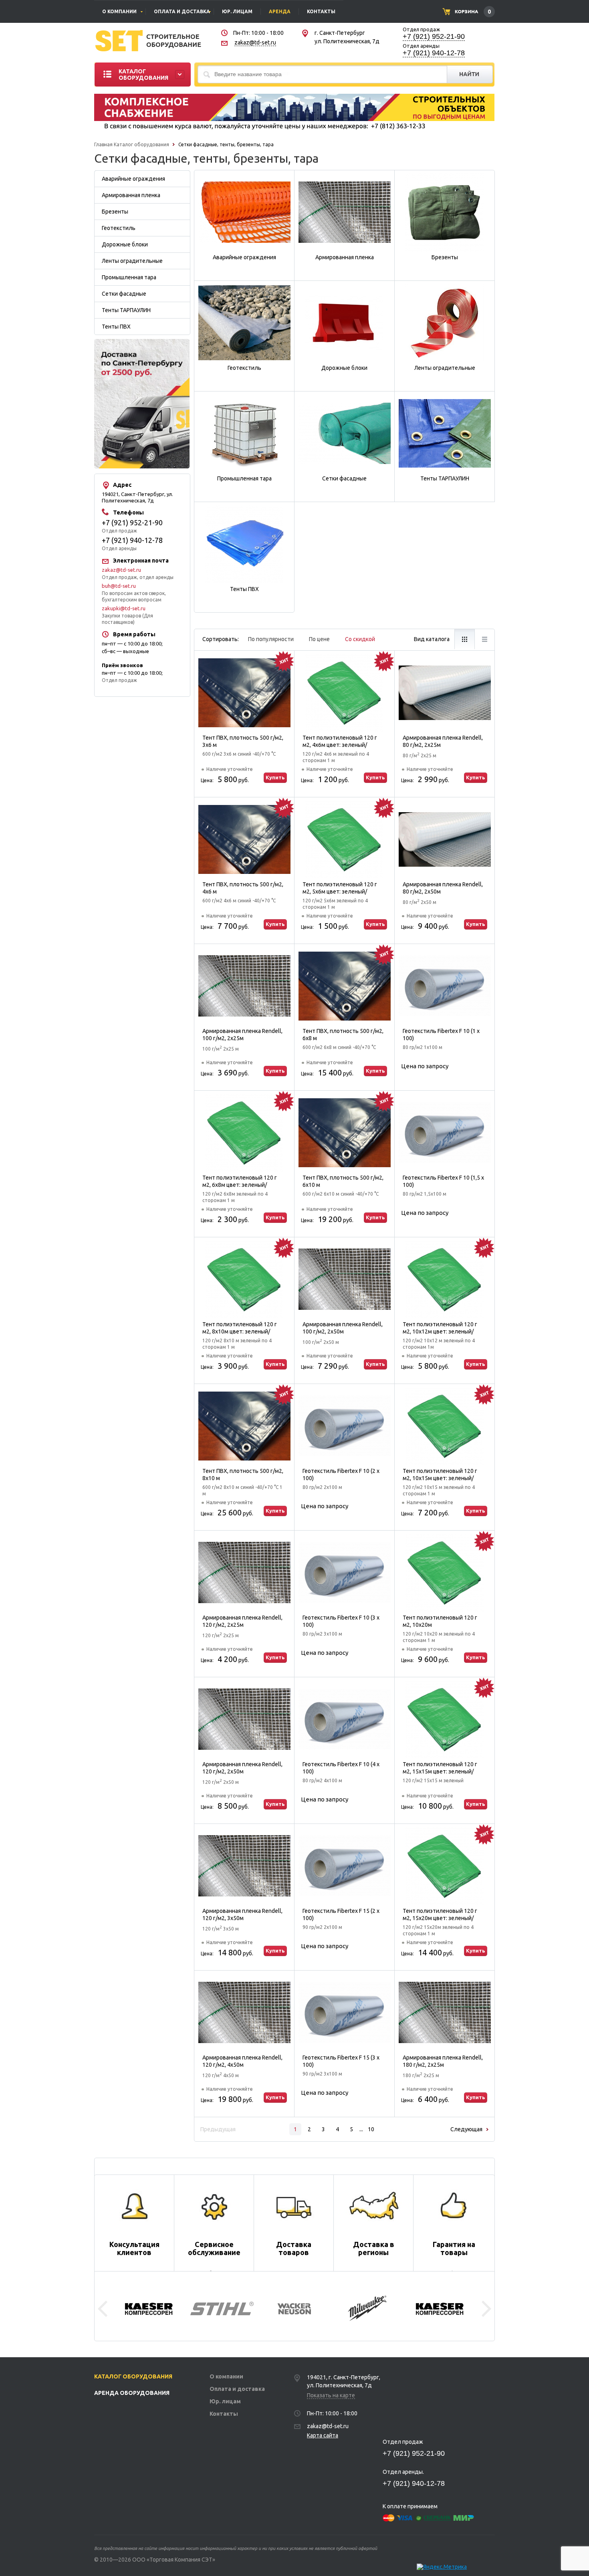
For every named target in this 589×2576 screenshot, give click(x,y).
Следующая (466, 2129)
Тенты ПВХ (116, 327)
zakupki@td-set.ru (124, 608)
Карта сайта (323, 2435)
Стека (464, 639)
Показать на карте (331, 2395)
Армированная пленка (131, 195)
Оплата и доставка (237, 2389)
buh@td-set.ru (119, 586)
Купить (275, 777)
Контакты (224, 2414)
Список (484, 639)
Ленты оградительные (132, 261)
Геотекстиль (119, 228)
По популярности (271, 639)
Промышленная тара (129, 277)
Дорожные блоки (125, 244)
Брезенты (115, 212)
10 (371, 2129)
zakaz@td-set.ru (255, 42)
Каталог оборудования (141, 144)
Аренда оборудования (132, 2393)
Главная (103, 144)
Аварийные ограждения (133, 179)
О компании (226, 2376)
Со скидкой (360, 639)
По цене (319, 639)
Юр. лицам (225, 2401)
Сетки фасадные (124, 294)
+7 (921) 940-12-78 (434, 53)
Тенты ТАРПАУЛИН (126, 310)
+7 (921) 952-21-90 (434, 36)
